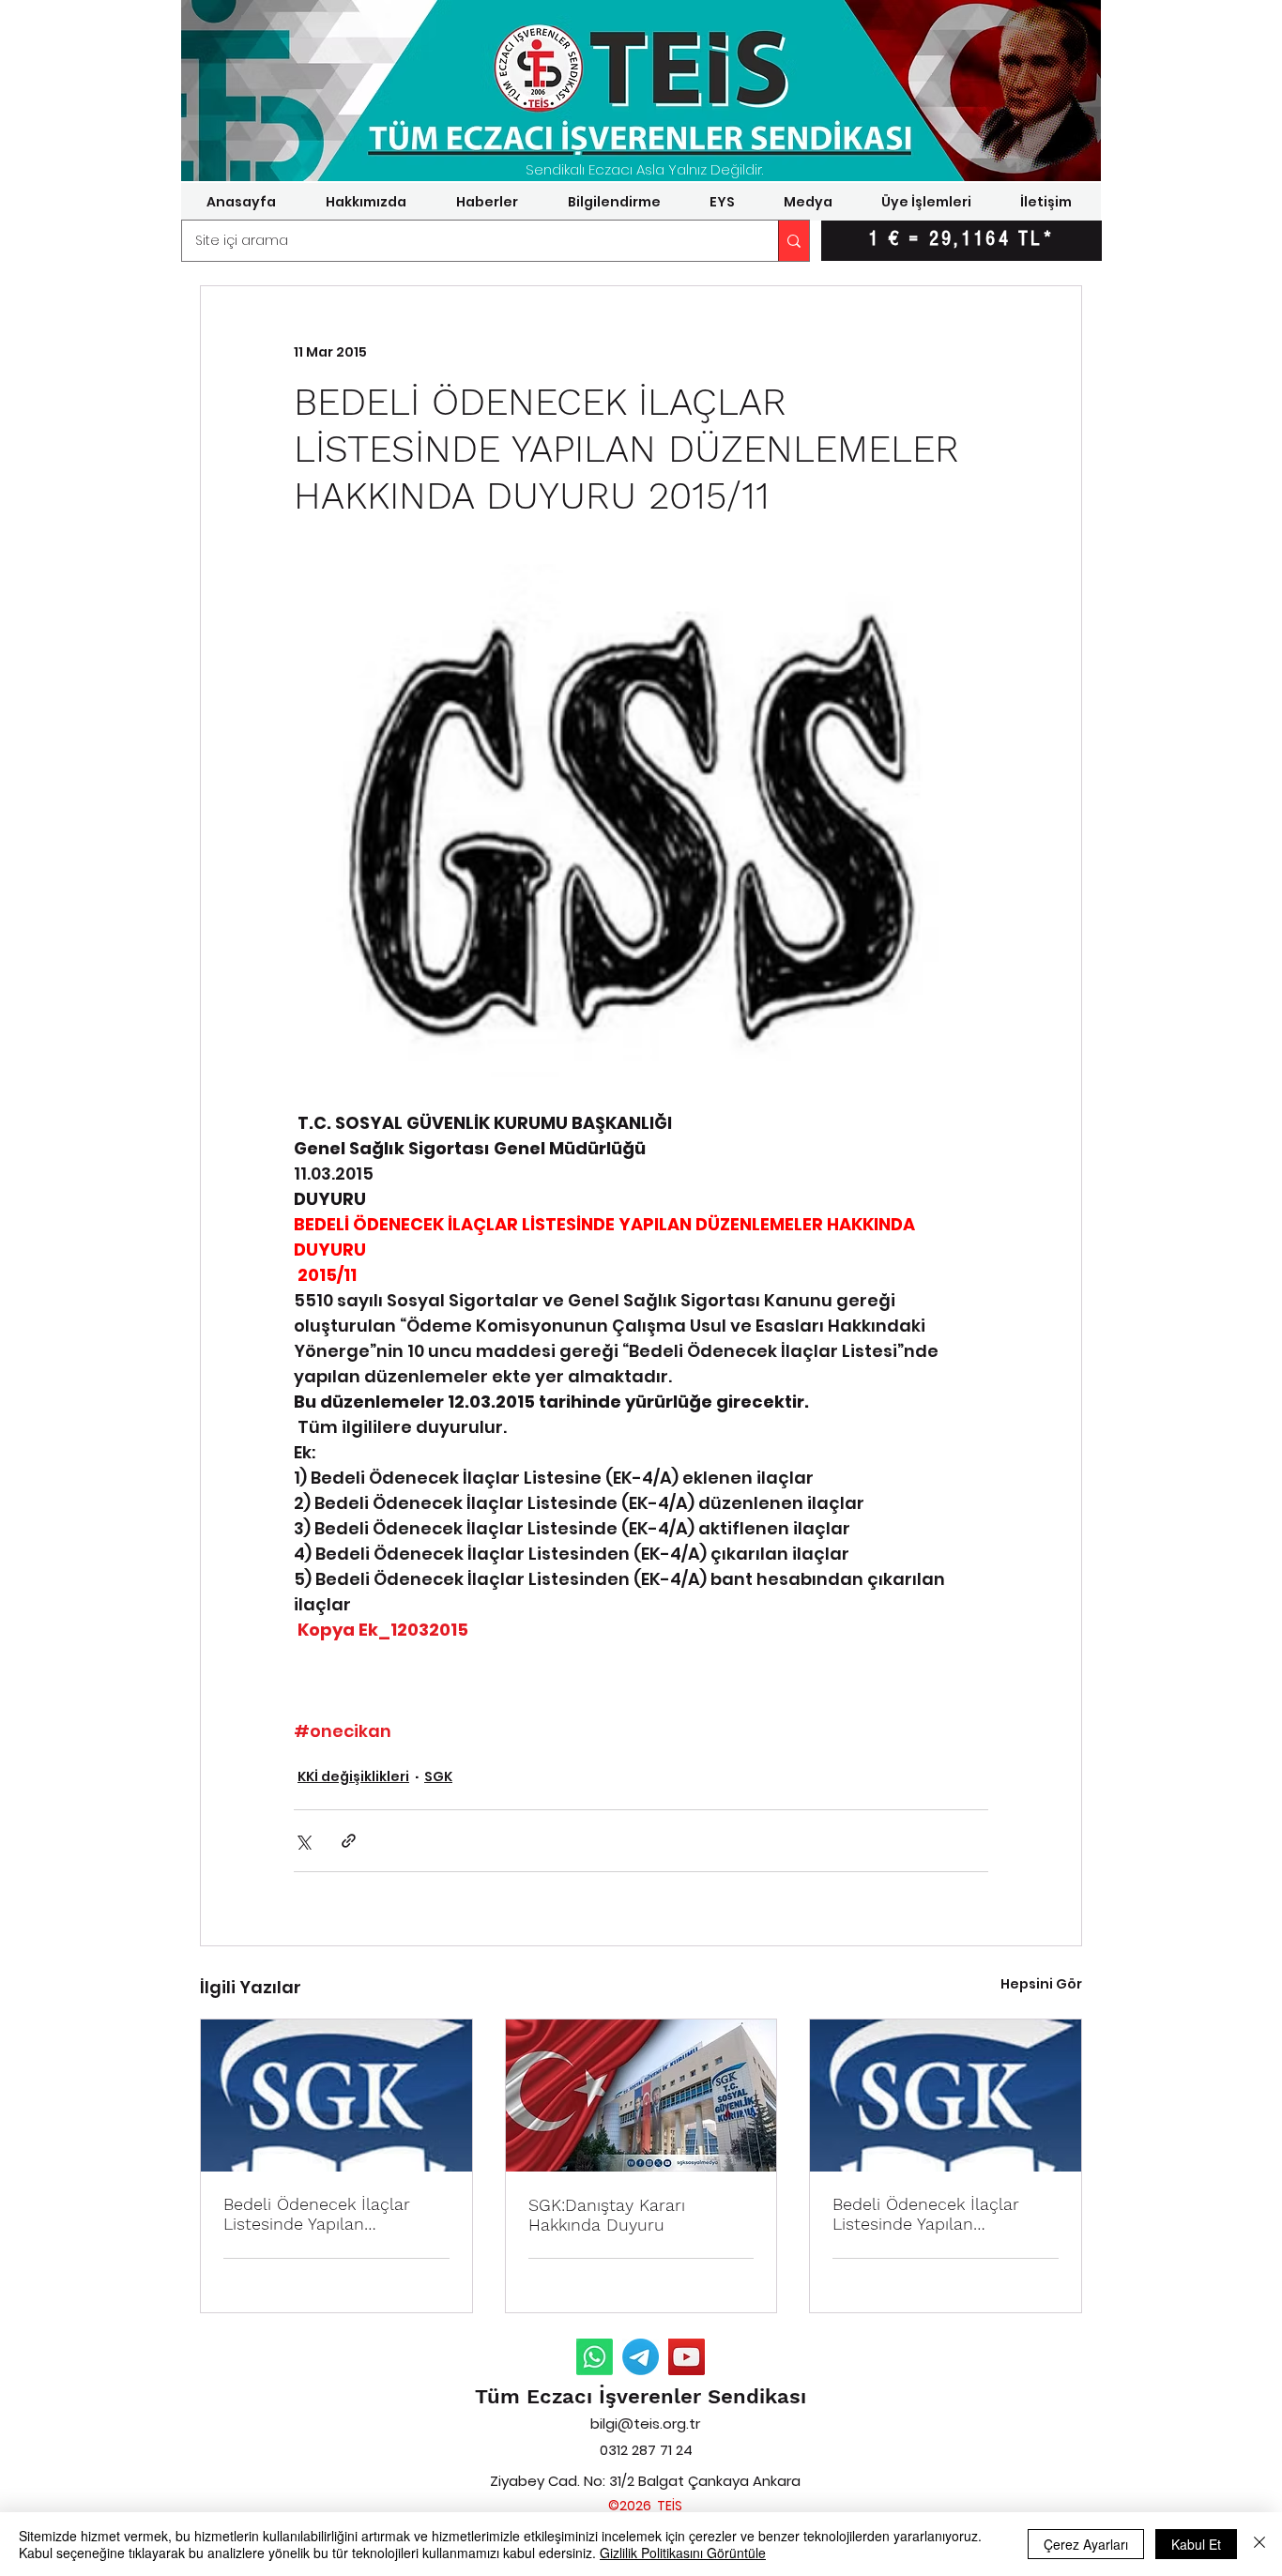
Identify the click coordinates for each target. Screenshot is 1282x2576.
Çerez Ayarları (1086, 2544)
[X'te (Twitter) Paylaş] (303, 1841)
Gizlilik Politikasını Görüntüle (683, 2553)
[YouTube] (687, 2357)
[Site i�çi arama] (794, 241)
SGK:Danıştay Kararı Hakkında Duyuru (607, 2215)
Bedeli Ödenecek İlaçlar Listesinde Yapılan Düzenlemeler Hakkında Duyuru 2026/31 (318, 2214)
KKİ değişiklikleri (353, 1776)
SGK (438, 1776)
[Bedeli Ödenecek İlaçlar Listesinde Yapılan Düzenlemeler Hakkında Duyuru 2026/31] (336, 2096)
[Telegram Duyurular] (641, 2357)
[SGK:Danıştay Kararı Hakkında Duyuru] (641, 2096)
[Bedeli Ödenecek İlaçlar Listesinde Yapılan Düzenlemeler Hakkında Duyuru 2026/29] (946, 2096)
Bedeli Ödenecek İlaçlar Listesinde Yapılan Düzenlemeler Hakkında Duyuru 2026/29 (927, 2214)
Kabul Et (1196, 2544)
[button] (366, 202)
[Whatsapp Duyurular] (595, 2357)
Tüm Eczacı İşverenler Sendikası (641, 2396)
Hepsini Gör (1041, 1984)
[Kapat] (1259, 2544)
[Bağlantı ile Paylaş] (349, 1841)
